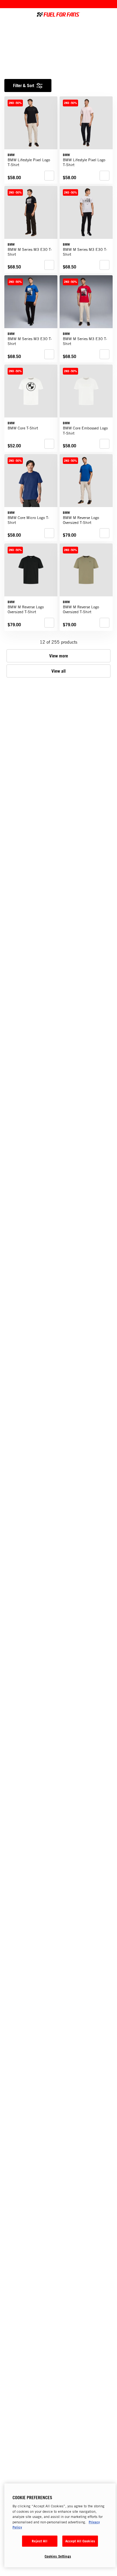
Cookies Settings (58, 2556)
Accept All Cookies (80, 2541)
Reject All (39, 2541)
